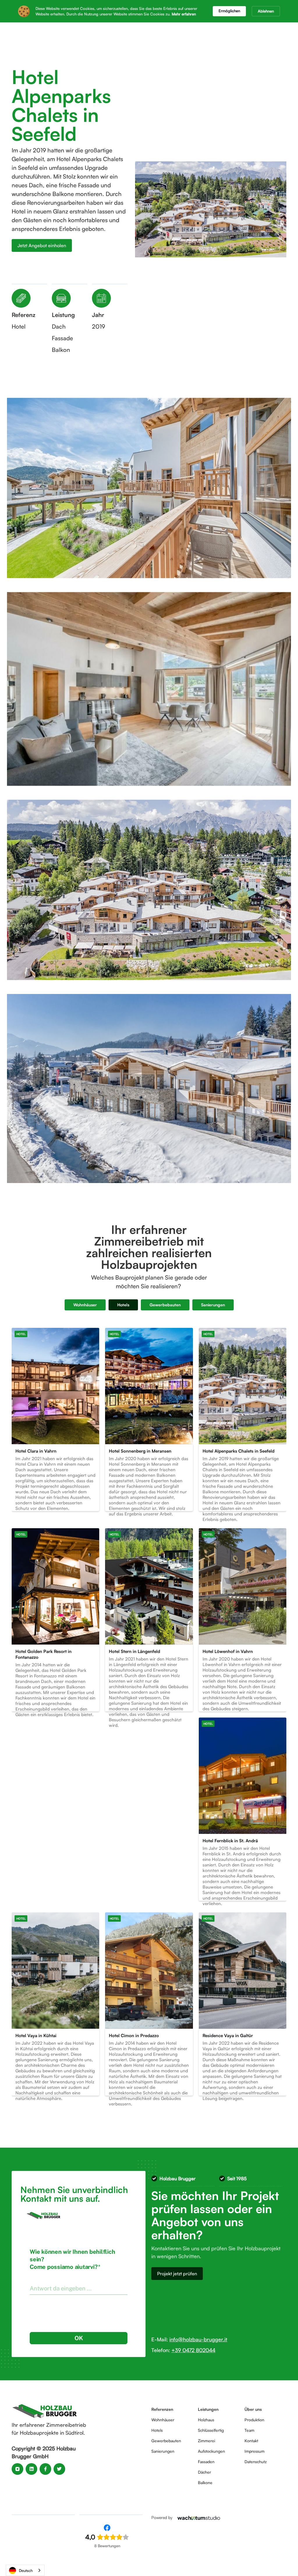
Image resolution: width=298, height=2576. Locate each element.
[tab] (85, 1305)
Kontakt (251, 2441)
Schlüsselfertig (211, 2430)
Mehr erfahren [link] (184, 14)
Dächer (204, 2472)
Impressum (254, 2451)
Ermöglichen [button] (229, 11)
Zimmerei (206, 2441)
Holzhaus (206, 2420)
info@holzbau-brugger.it (198, 2339)
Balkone (205, 2483)
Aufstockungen (211, 2451)
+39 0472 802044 (193, 2350)
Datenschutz (256, 2462)
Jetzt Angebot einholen (42, 245)
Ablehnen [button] (266, 11)
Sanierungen (163, 2451)
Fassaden (206, 2462)
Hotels (157, 2430)
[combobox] (25, 2570)
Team (249, 2430)
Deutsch (26, 2570)
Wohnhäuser (163, 2420)
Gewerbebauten (166, 2441)
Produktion (254, 2420)
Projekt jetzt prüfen (177, 2274)
